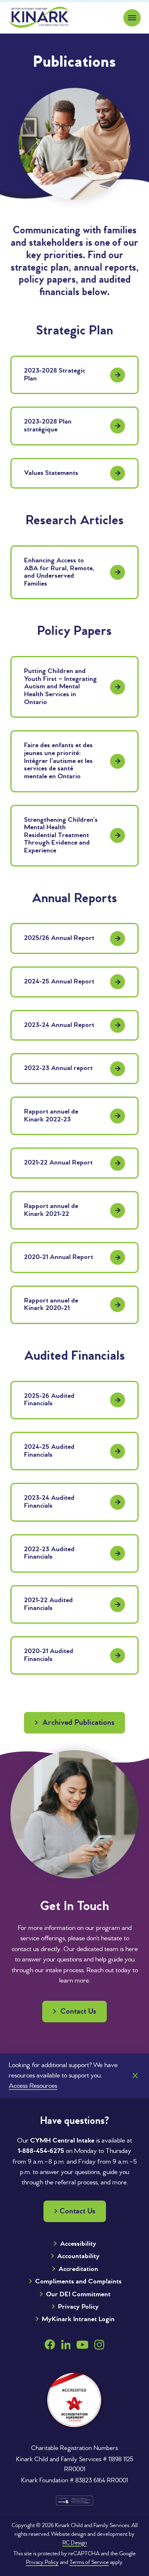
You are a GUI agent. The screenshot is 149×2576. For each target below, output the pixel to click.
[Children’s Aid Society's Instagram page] (99, 2345)
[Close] (135, 2076)
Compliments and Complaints (78, 2282)
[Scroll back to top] (125, 2491)
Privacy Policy (78, 2307)
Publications (74, 63)
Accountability (78, 2256)
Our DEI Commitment (78, 2294)
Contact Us (77, 2012)
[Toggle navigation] (132, 18)
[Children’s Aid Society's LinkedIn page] (66, 2345)
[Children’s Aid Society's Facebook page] (50, 2345)
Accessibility (78, 2244)
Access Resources (33, 2086)
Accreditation (78, 2269)
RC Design (75, 2543)
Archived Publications (77, 1723)
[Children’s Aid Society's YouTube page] (82, 2345)
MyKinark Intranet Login (78, 2319)
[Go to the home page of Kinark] (39, 17)
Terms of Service (89, 2563)
